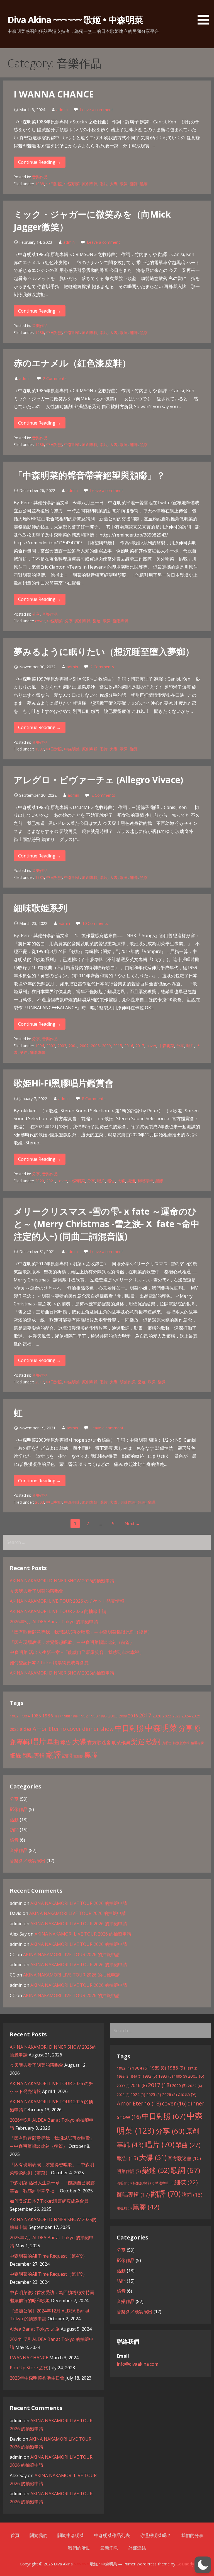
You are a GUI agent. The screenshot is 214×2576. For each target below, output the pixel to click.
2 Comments (55, 378)
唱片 (104, 184)
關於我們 (38, 2535)
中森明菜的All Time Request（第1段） (48, 2274)
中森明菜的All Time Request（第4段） (48, 2256)
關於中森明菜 (71, 2535)
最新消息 (109, 2548)
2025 (196, 1716)
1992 (83, 1716)
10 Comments (95, 923)
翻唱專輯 (121, 621)
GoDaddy (185, 2564)
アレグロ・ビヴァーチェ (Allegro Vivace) (98, 780)
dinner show (98, 1729)
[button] (205, 13)
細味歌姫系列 (40, 908)
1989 (74, 1716)
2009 (106, 1046)
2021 (51, 1181)
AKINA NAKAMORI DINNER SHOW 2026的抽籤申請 (62, 1581)
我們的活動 (79, 2548)
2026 (14, 1729)
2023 (176, 1716)
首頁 (15, 2535)
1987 (58, 1716)
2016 (129, 1046)
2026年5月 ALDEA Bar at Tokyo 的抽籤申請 (54, 1622)
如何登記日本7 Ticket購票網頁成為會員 (49, 1663)
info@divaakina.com (138, 2364)
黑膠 (144, 184)
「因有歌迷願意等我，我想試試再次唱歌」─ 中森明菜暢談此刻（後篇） (81, 1632)
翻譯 (134, 184)
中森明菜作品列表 (112, 2535)
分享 (36, 614)
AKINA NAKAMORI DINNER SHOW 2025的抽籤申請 (62, 1673)
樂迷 (97, 621)
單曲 (53, 1742)
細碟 (16, 1755)
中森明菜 (72, 184)
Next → (132, 1524)
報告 (111, 1181)
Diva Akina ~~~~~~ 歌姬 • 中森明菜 (75, 20)
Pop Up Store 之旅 (29, 2368)
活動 (14, 1820)
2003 (62, 1046)
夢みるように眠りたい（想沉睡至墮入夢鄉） (104, 651)
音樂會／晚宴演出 (28, 1861)
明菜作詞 (128, 1382)
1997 (40, 749)
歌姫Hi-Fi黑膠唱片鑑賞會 (64, 1083)
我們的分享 (192, 2535)
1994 (40, 1046)
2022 (167, 1716)
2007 (84, 1046)
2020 (40, 1181)
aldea (26, 1729)
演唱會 (167, 1743)
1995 (103, 1716)
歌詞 (124, 184)
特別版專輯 (181, 1743)
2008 (95, 1046)
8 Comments (94, 1099)
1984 (25, 1716)
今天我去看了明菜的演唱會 (37, 1591)
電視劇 (78, 1756)
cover (40, 621)
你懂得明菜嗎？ (155, 2535)
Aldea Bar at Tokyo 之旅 (35, 2329)
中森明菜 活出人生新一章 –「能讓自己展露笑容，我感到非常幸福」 (77, 1652)
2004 (73, 1046)
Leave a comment (97, 110)
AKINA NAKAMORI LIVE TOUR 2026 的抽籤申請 (58, 1611)
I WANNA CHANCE (54, 94)
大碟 (114, 184)
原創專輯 (90, 184)
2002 (51, 1046)
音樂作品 (40, 177)
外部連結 (137, 2548)
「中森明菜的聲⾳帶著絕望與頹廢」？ (89, 475)
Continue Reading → (40, 162)
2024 (186, 1716)
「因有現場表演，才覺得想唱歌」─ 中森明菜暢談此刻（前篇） (72, 1642)
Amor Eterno (49, 1729)
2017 (140, 1046)
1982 (14, 1716)
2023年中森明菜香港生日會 (37, 2378)
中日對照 (54, 184)
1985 (40, 877)
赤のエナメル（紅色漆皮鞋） (72, 363)
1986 (40, 332)
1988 (40, 184)
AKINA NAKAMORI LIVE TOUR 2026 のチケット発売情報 (67, 1601)
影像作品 (19, 1809)
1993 (93, 1716)
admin (62, 110)
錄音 (14, 1840)
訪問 (67, 1755)
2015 (118, 1046)
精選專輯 (197, 1743)
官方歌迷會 (99, 1742)
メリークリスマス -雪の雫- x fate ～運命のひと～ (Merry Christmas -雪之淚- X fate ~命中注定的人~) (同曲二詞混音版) (107, 1224)
